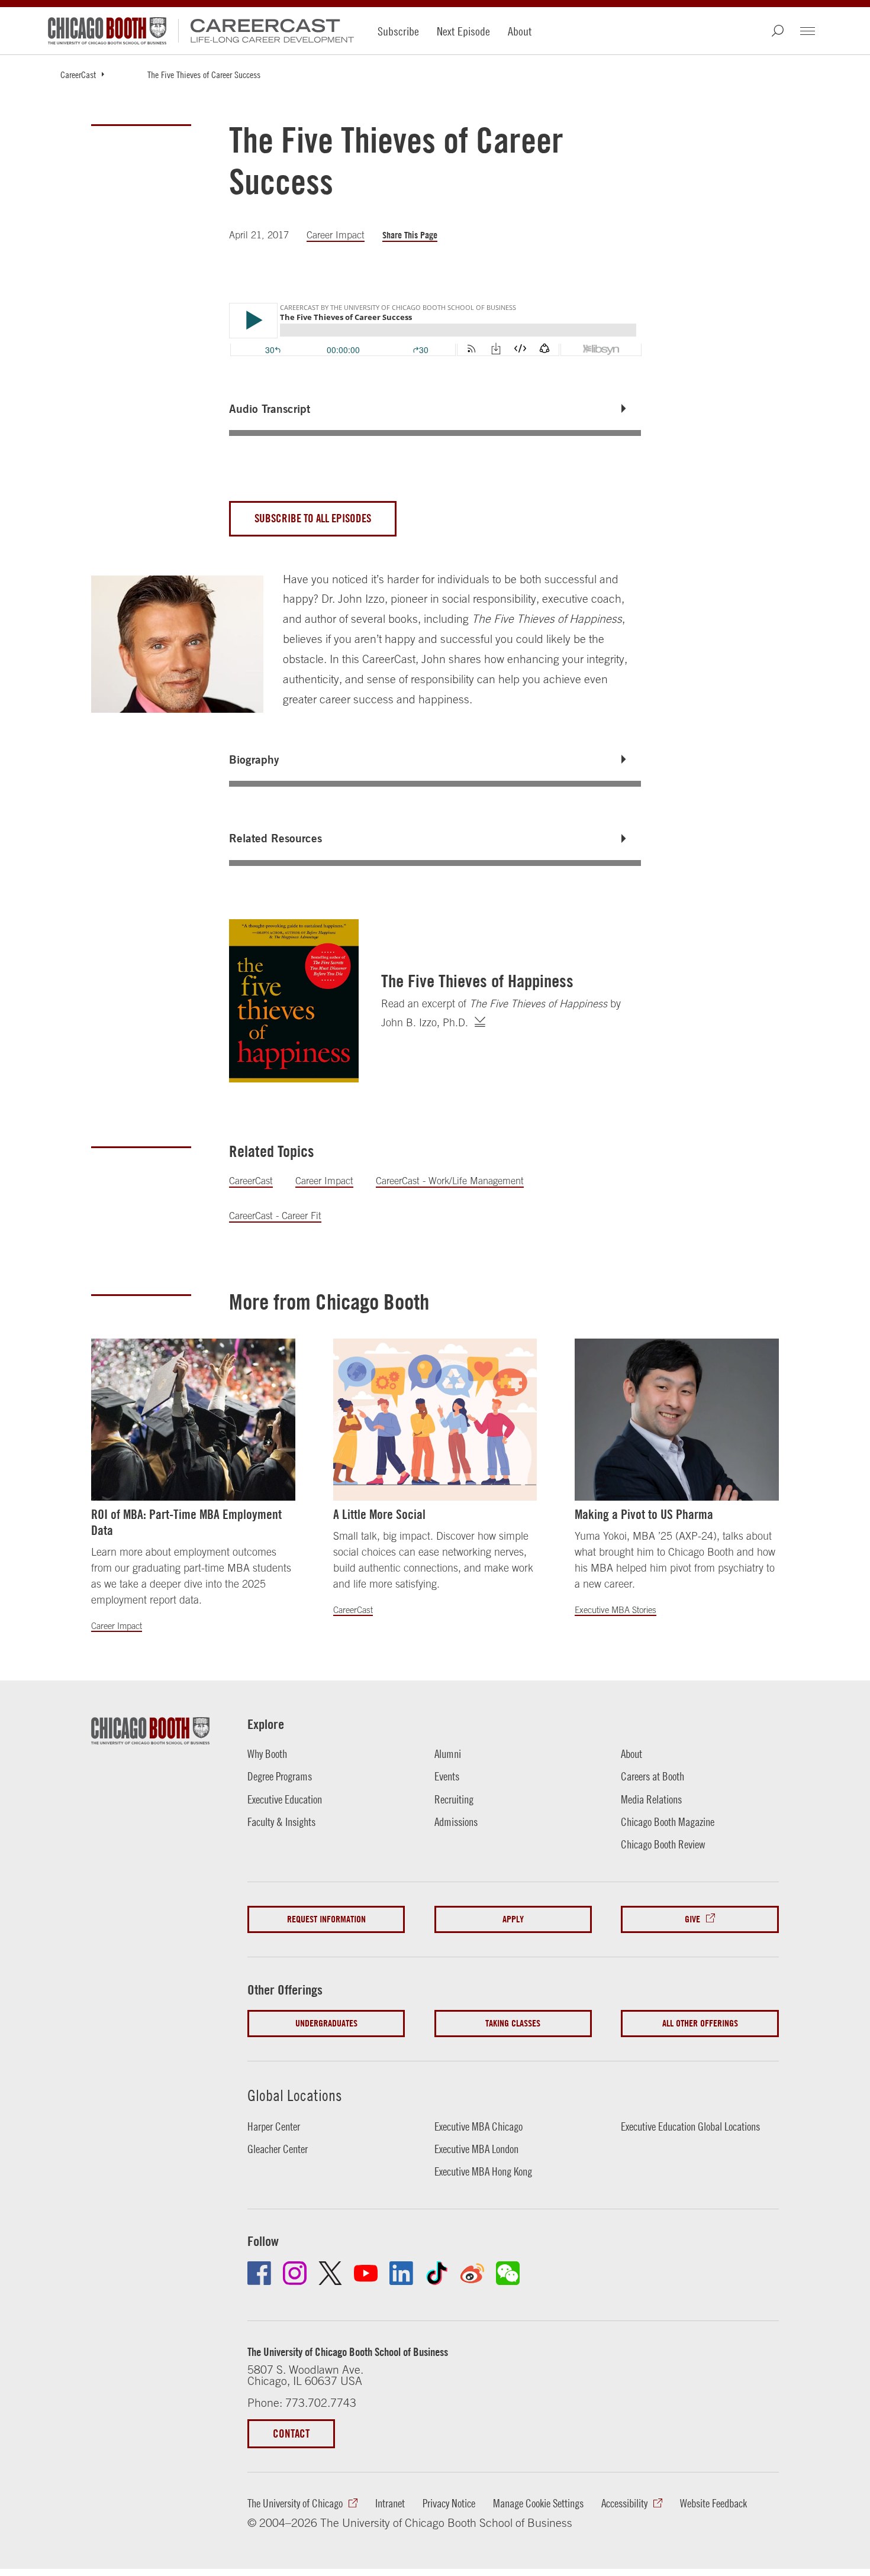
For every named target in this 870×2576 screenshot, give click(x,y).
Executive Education (285, 1799)
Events (447, 1776)
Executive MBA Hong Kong (483, 2171)
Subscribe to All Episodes (313, 518)
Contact (291, 2433)
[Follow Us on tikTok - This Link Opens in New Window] (437, 2273)
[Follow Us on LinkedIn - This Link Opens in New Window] (401, 2273)
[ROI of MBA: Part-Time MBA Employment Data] (193, 1420)
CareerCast (78, 75)
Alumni (448, 1754)
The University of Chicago (295, 2503)
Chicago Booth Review (663, 1844)
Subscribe (398, 31)
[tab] (435, 409)
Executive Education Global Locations (690, 2126)
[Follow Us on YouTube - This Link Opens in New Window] (366, 2273)
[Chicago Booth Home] (107, 31)
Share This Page (410, 235)
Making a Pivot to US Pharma (644, 1514)
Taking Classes (513, 2023)
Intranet (390, 2503)
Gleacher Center (278, 2149)
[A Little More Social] (435, 1420)
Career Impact (336, 235)
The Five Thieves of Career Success (204, 75)
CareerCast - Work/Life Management (450, 1181)
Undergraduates (326, 2023)
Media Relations (651, 1799)
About (520, 31)
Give (692, 1919)
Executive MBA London (476, 2149)
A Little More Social (379, 1514)
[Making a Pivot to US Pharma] (677, 1420)
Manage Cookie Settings (538, 2503)
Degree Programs (280, 1776)
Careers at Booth (652, 1776)
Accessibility (624, 2503)
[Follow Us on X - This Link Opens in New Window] (330, 2273)
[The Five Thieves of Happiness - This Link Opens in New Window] (294, 1001)
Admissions (456, 1822)
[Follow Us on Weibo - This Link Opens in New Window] (472, 2273)
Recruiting (454, 1799)
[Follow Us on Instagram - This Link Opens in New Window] (295, 2273)
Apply (513, 1919)
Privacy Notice (449, 2503)
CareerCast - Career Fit (275, 1216)
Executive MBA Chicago (478, 2126)
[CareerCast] (266, 31)
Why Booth (267, 1754)
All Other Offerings (700, 2023)
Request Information (326, 1919)
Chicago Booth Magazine (668, 1822)
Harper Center (274, 2126)
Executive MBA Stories (616, 1610)
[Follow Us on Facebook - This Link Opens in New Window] (259, 2273)
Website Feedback (713, 2503)
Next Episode (463, 31)
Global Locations (295, 2095)
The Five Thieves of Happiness (477, 981)
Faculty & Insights (281, 1822)
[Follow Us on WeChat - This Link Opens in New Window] (508, 2273)
